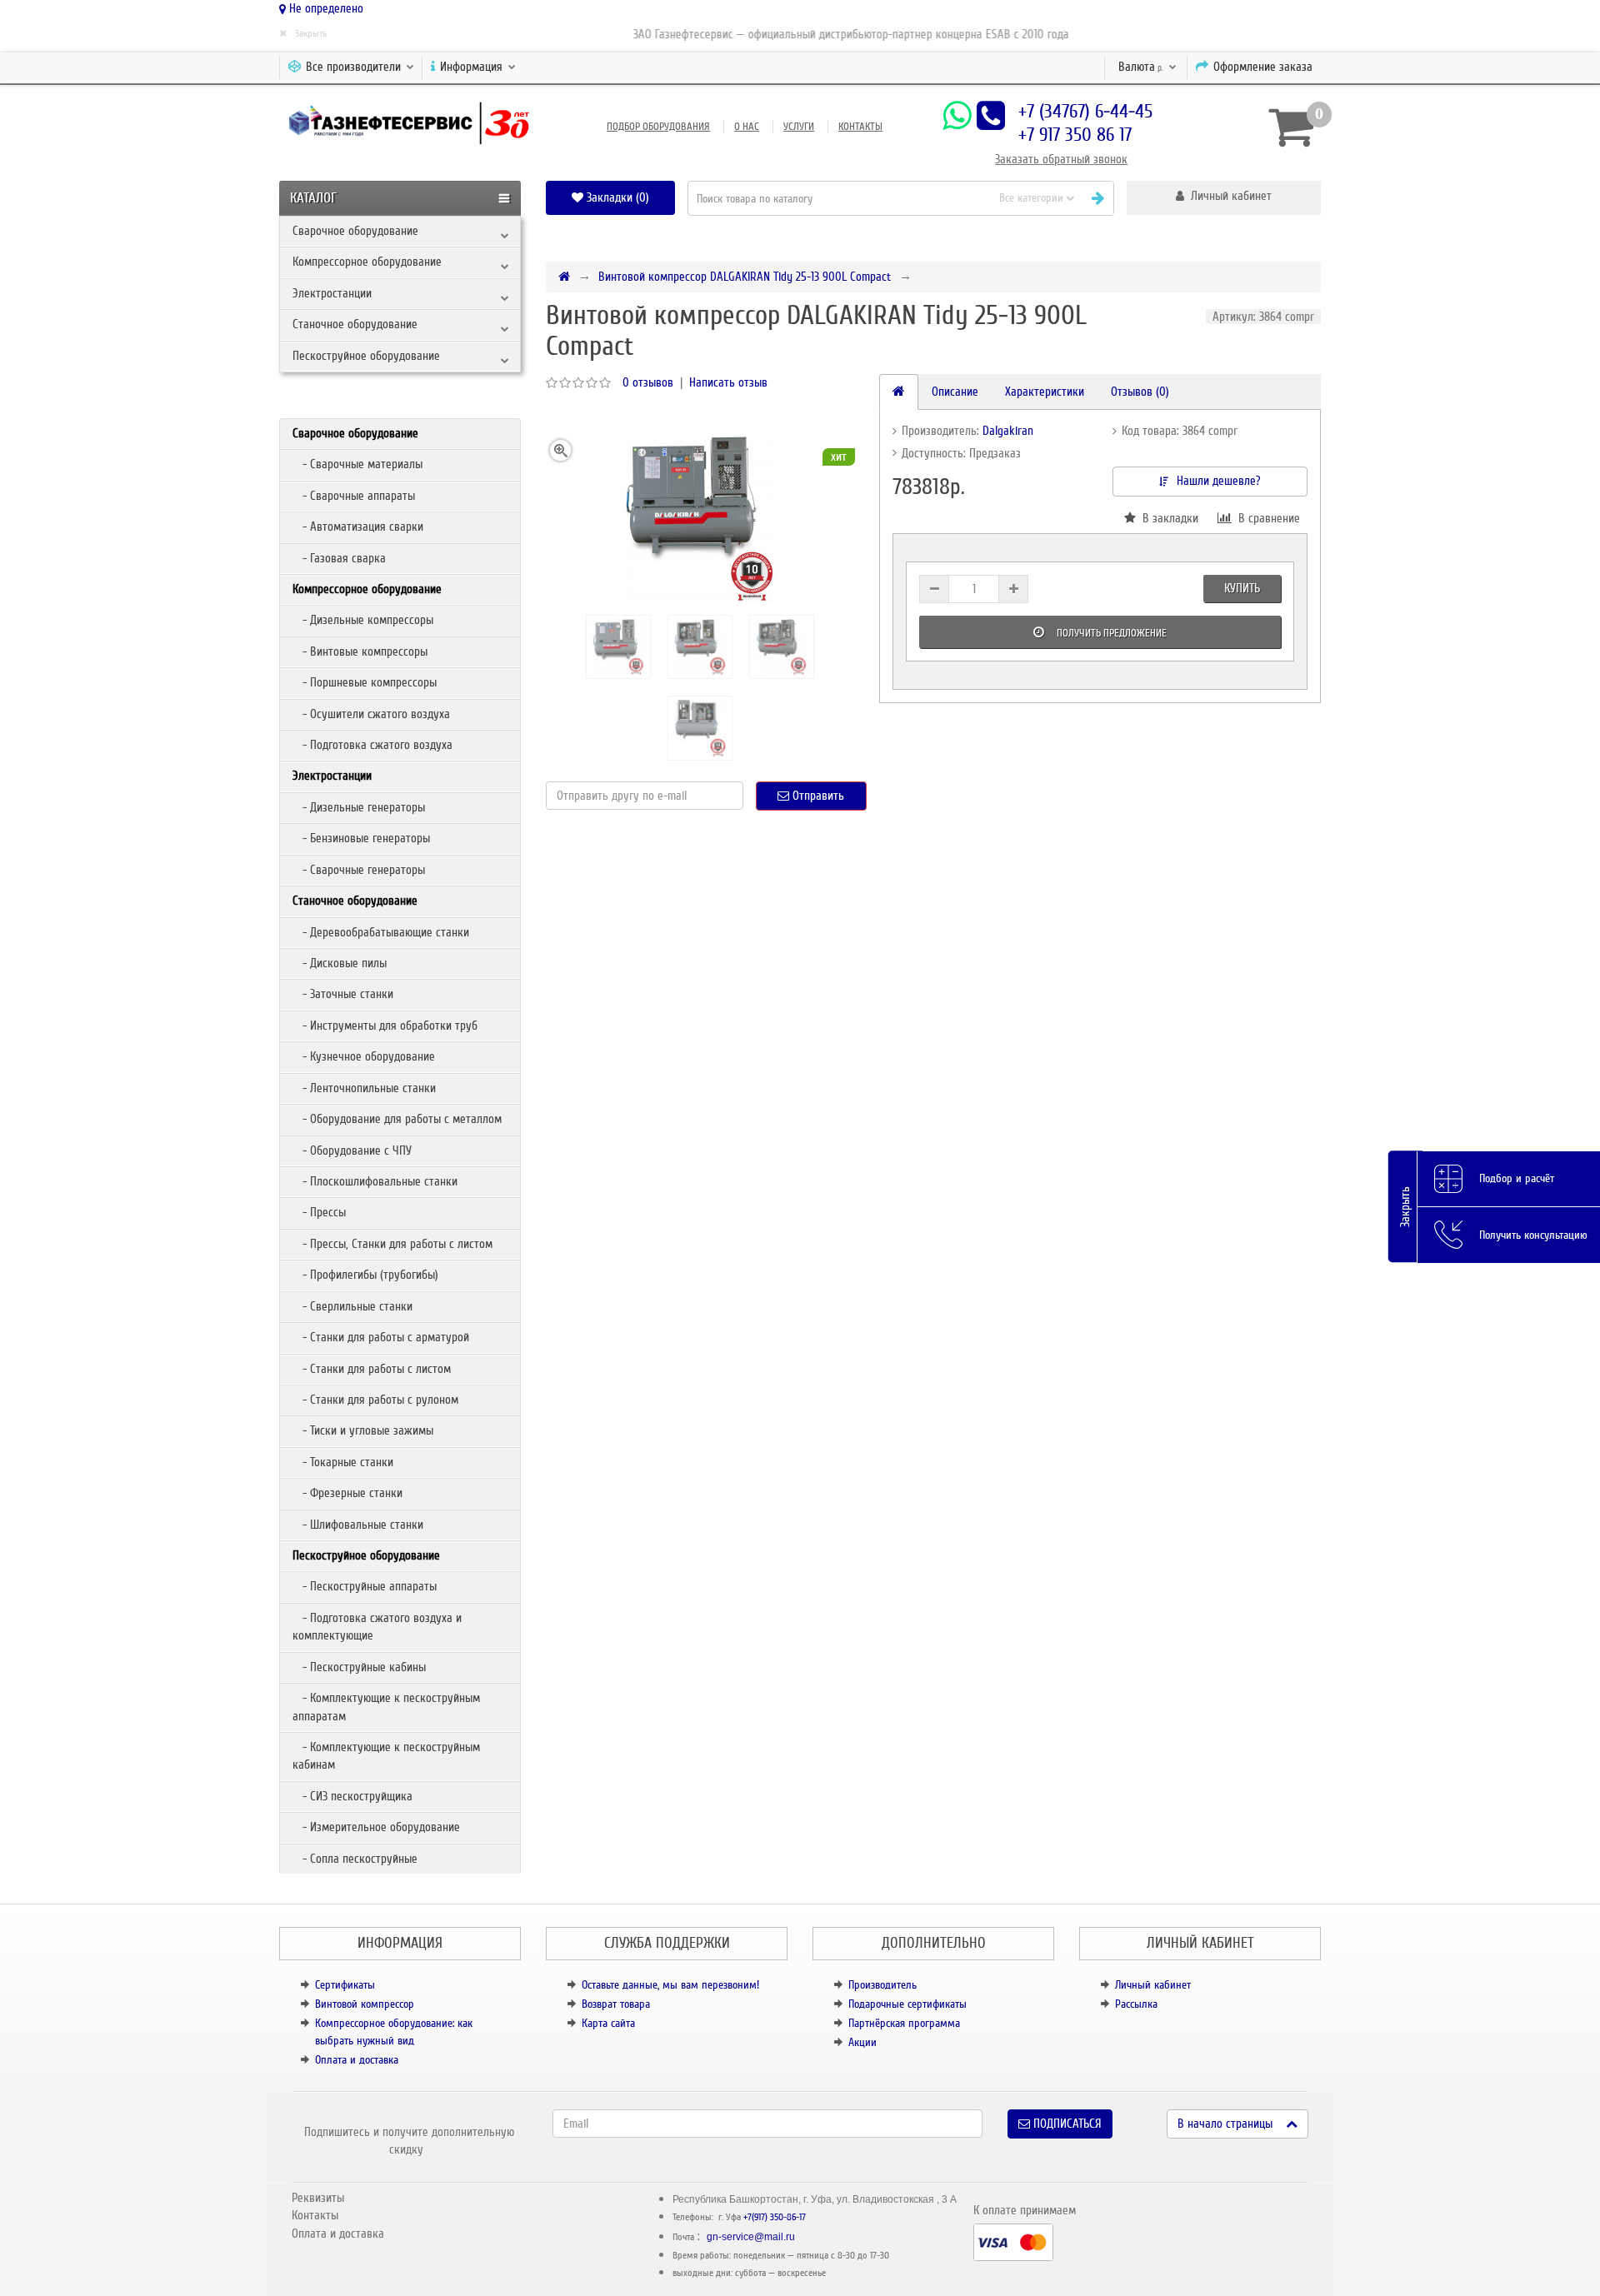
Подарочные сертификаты (907, 2004)
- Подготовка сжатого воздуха (372, 745)
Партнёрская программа (904, 2023)
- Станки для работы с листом (372, 1369)
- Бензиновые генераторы (361, 838)
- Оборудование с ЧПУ (352, 1150)
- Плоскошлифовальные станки (375, 1181)
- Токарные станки (343, 1462)
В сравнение (1266, 518)
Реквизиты (318, 2198)
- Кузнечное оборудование (364, 1056)
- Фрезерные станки (347, 1493)
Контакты (860, 127)
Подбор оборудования (658, 127)
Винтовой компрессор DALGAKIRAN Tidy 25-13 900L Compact (745, 277)
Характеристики (1045, 392)
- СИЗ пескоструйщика (352, 1796)
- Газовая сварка (339, 558)
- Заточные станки (343, 994)
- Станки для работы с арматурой (381, 1337)
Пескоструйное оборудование (366, 356)
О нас (747, 127)
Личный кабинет (1153, 1985)
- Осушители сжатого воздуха (371, 714)
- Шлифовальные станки (358, 1525)
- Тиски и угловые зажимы (363, 1430)
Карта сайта (608, 2023)
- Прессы (319, 1212)
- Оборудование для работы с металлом (397, 1119)
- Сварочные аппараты (354, 496)
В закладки (1167, 518)
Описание (955, 392)
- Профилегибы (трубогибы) (365, 1275)
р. (1142, 67)
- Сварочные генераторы (359, 870)
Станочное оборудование (355, 324)
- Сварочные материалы (357, 464)
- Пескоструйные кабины (359, 1667)
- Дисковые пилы (340, 963)
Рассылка (1136, 2004)
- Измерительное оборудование (376, 1827)
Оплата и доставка (357, 2060)
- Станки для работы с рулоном (375, 1400)
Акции (862, 2042)
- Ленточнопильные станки (364, 1088)
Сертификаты (345, 1985)
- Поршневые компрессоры (365, 682)
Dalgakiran (1008, 431)
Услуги (799, 127)
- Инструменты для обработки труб (385, 1026)
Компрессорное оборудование (367, 262)
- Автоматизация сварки (358, 527)
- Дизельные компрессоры (363, 620)
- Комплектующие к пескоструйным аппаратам (386, 1707)
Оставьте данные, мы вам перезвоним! (670, 1985)
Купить (1242, 588)
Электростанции (332, 293)
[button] (1224, 198)
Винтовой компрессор (365, 2004)
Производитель (882, 1985)
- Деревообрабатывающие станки (381, 932)
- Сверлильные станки (352, 1306)
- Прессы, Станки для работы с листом (392, 1244)
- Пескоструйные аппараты (365, 1586)
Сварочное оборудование (355, 231)
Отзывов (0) (1140, 392)
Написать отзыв (728, 382)
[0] (1288, 127)
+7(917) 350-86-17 (775, 2217)
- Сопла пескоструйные (355, 1859)
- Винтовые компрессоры (360, 651)
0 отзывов (648, 382)
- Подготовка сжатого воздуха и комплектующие (377, 1627)
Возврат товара (616, 2004)
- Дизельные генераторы (359, 807)
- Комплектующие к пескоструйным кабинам (386, 1756)
